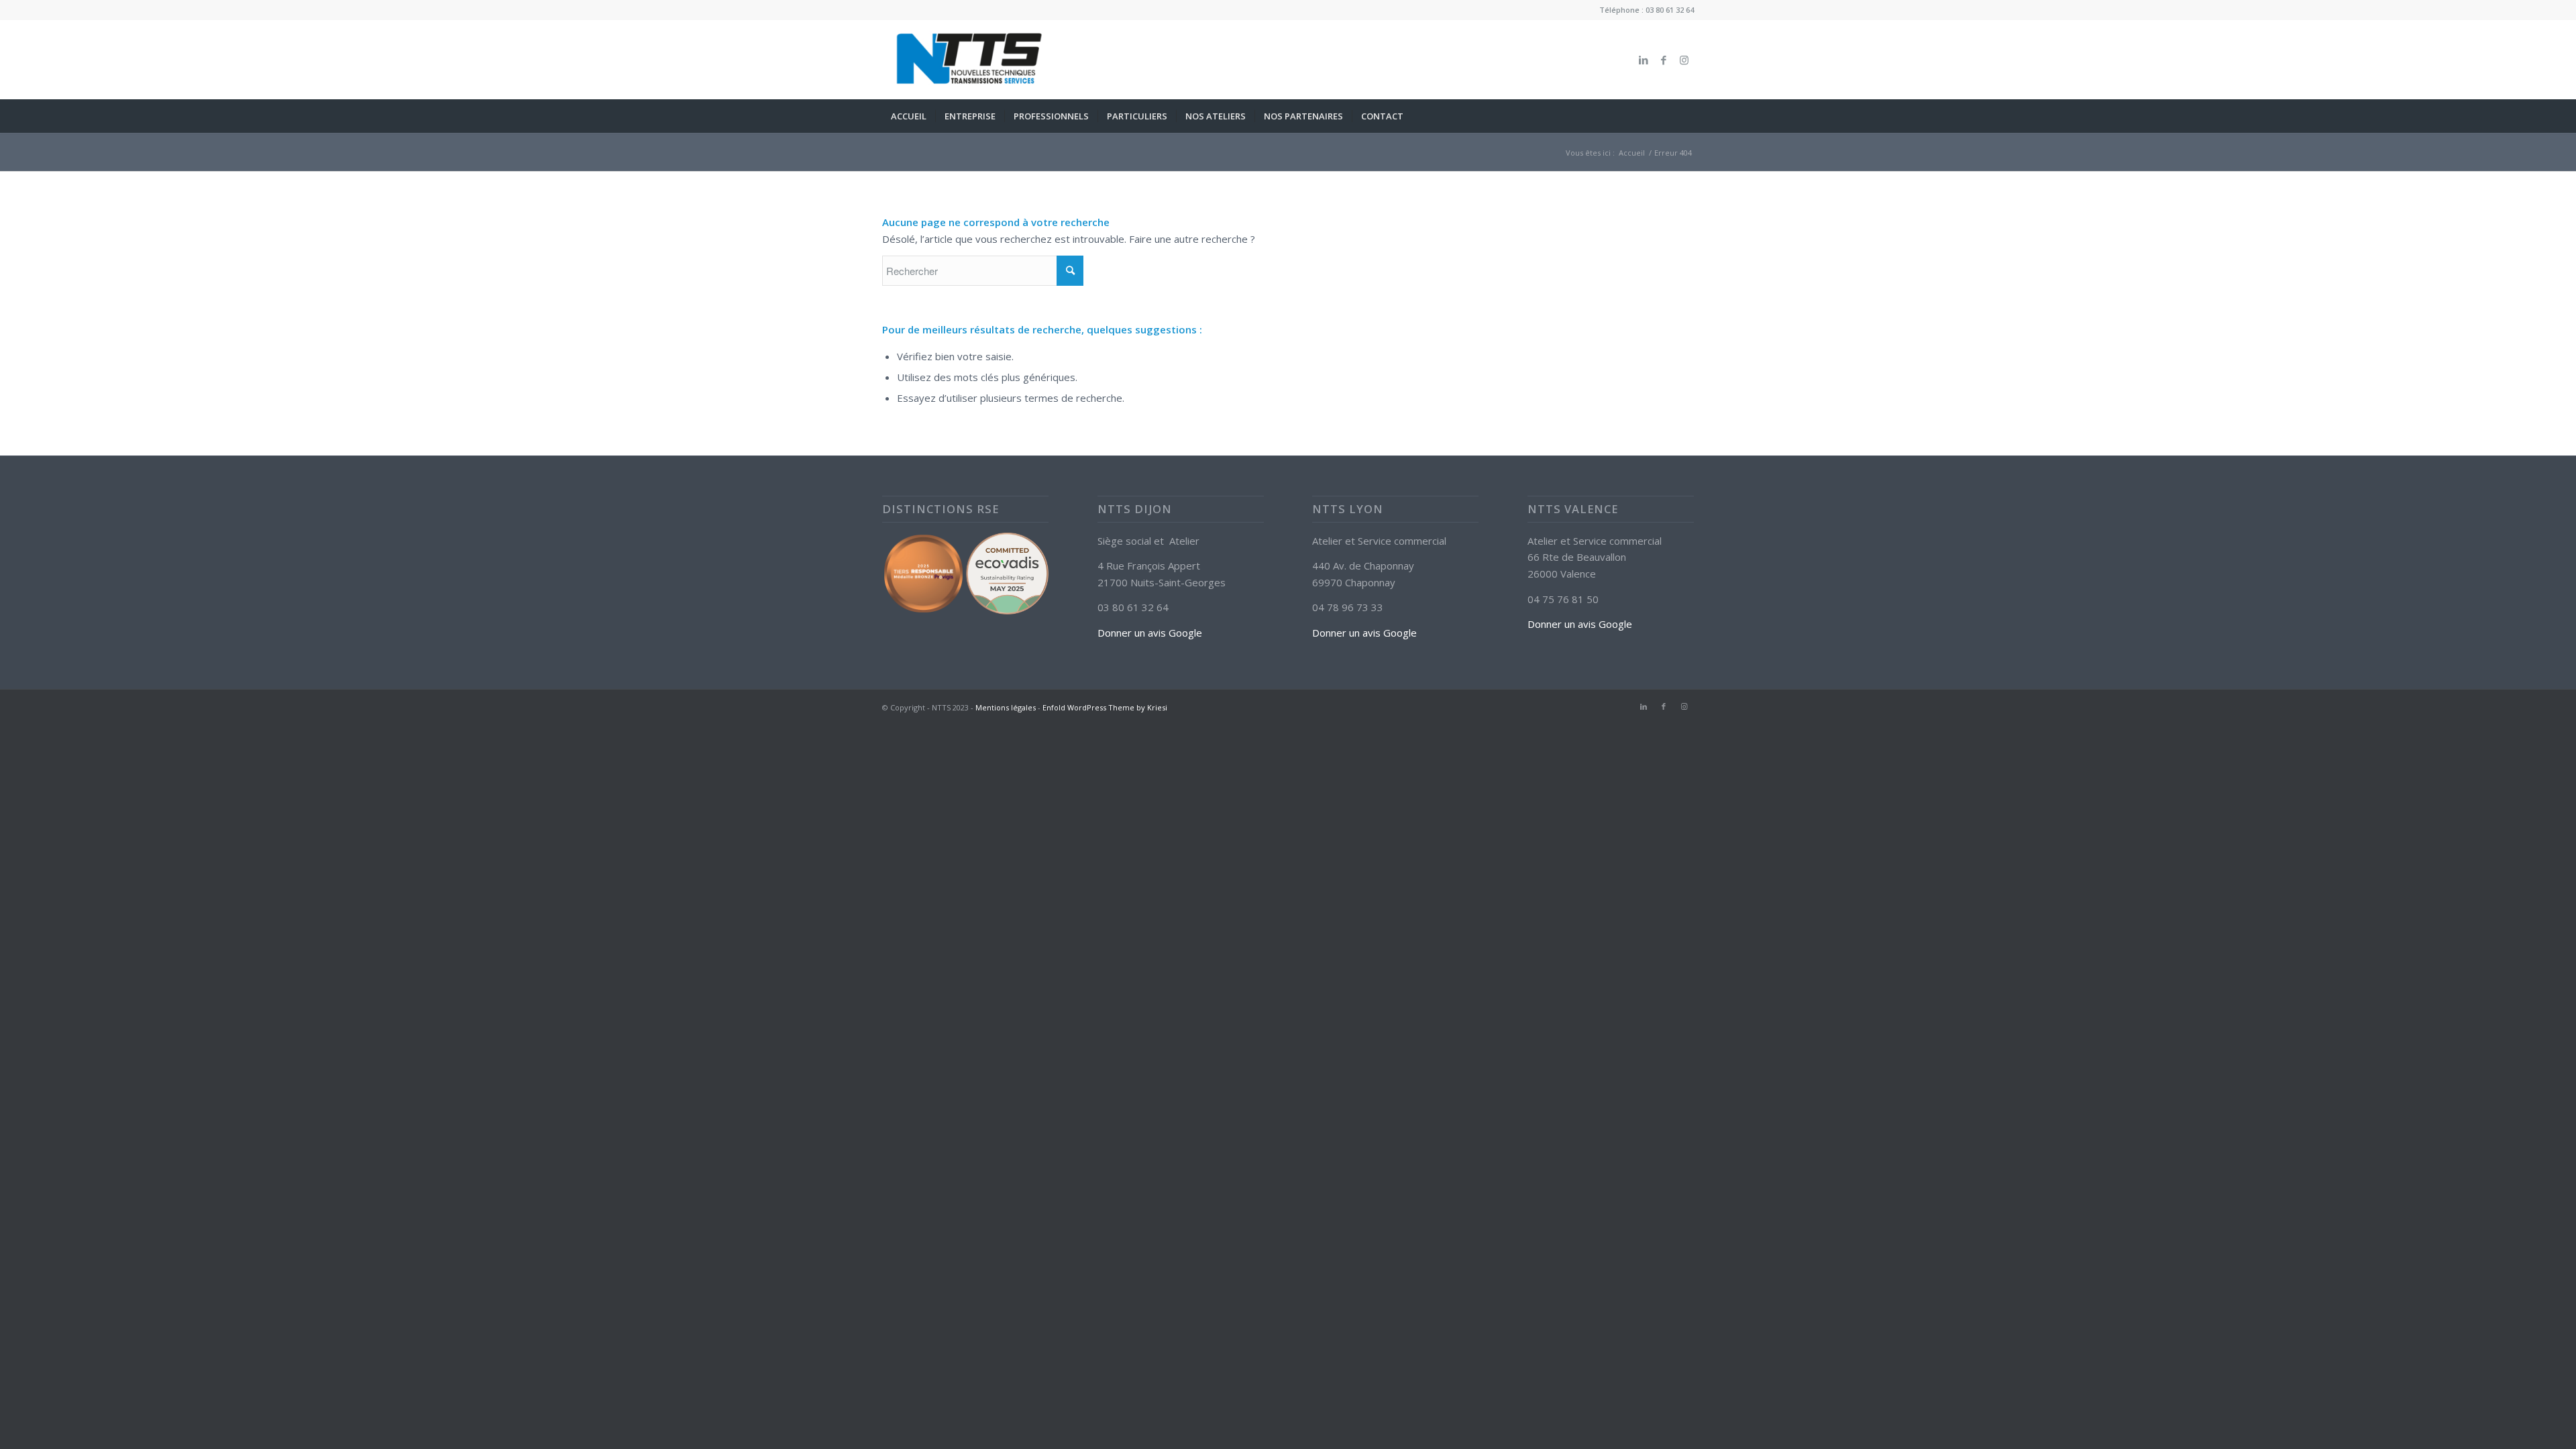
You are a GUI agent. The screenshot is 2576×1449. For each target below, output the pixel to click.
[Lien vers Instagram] (1684, 60)
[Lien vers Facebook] (1664, 60)
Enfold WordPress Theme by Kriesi (1105, 707)
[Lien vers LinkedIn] (1644, 60)
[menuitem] (909, 116)
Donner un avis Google (1150, 633)
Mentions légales (1006, 707)
